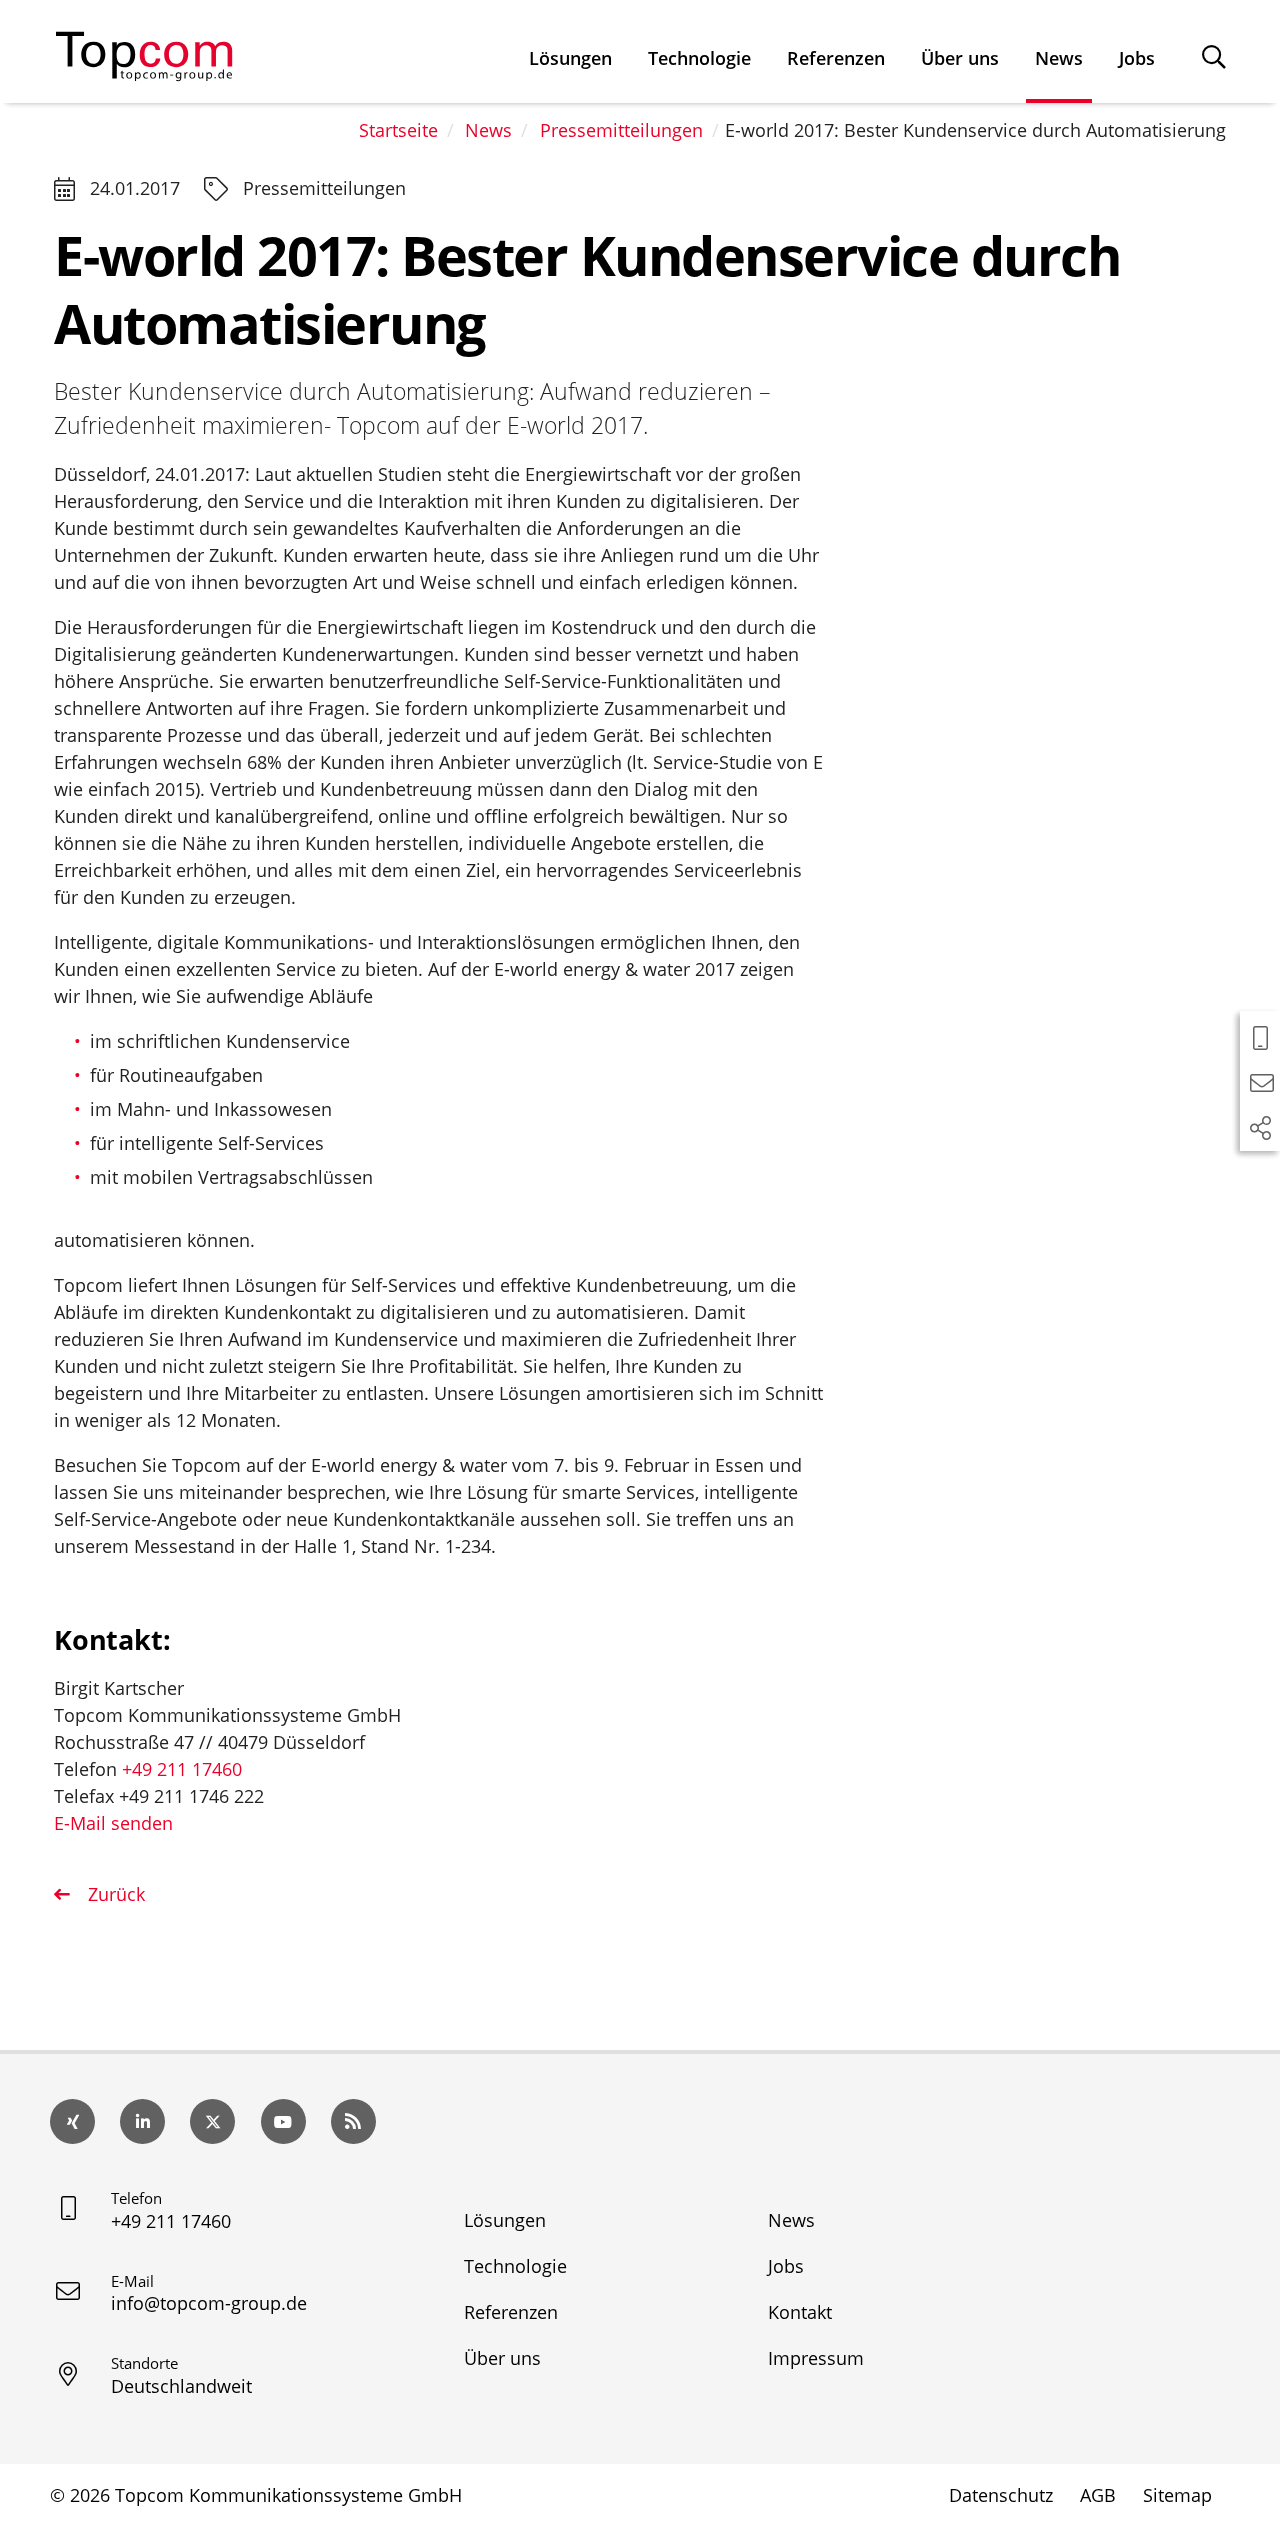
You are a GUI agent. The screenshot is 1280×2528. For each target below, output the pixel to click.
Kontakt (800, 2312)
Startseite (398, 130)
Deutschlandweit (181, 2386)
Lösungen (570, 58)
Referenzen (836, 58)
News (1059, 58)
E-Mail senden (113, 1823)
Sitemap (1177, 2495)
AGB (1098, 2495)
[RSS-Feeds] (353, 2121)
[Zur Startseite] (144, 52)
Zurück (114, 1894)
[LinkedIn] (142, 2121)
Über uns (960, 58)
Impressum (816, 2358)
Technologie (699, 58)
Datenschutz (1001, 2495)
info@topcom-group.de (209, 2303)
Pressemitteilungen (621, 130)
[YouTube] (283, 2121)
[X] (212, 2121)
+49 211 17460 (182, 1769)
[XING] (72, 2121)
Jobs (1137, 58)
